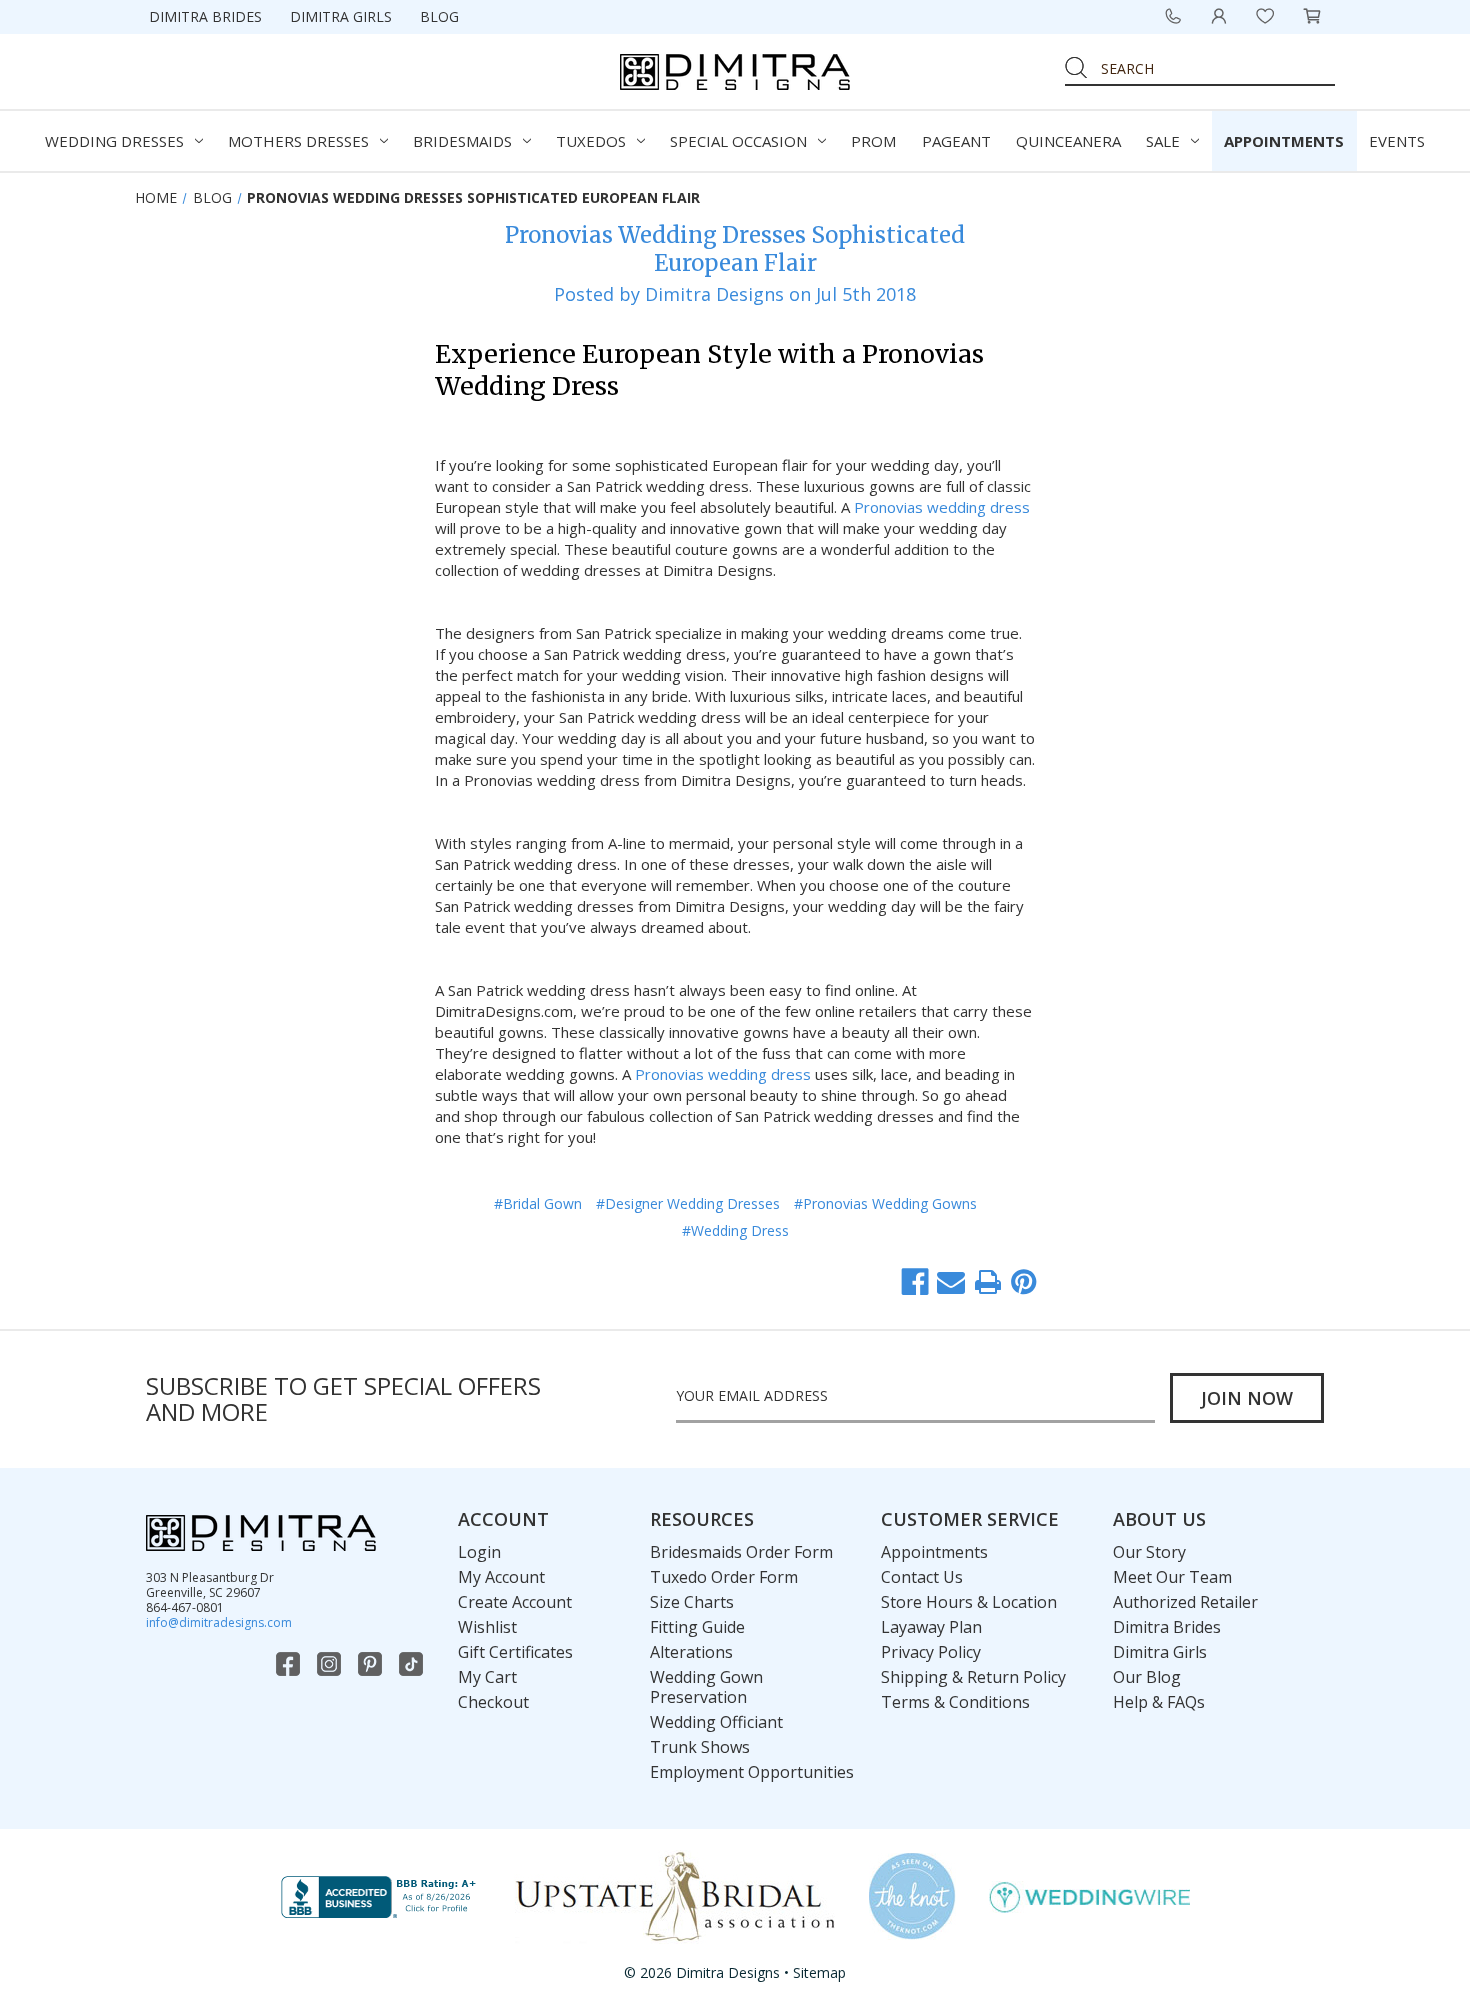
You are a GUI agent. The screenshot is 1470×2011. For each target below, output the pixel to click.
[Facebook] (915, 1282)
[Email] (951, 1282)
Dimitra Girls (341, 16)
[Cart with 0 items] (1312, 16)
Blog (439, 16)
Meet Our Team (1172, 1577)
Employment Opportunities (752, 1772)
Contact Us (922, 1577)
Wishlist (487, 1627)
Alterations (691, 1652)
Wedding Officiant (716, 1722)
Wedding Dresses (114, 141)
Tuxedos (591, 141)
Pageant (956, 141)
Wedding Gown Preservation (706, 1687)
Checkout (493, 1702)
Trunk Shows (700, 1747)
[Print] (988, 1282)
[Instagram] (331, 1664)
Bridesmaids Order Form (741, 1552)
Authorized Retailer (1185, 1602)
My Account (501, 1577)
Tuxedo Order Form (724, 1577)
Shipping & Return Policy (973, 1677)
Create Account (515, 1602)
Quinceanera (1068, 141)
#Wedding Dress (735, 1230)
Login (479, 1552)
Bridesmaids (462, 141)
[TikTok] (413, 1664)
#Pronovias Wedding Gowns (885, 1203)
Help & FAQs (1159, 1702)
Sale (1163, 141)
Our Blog (1147, 1677)
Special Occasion (738, 141)
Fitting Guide (697, 1627)
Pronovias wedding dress (942, 507)
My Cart (487, 1677)
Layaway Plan (931, 1627)
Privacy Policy (931, 1652)
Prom (873, 141)
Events (1397, 141)
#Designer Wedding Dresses (688, 1203)
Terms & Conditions (955, 1702)
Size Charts (692, 1602)
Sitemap (819, 1972)
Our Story (1149, 1552)
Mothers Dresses (298, 141)
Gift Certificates (515, 1652)
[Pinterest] (1024, 1282)
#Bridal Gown (538, 1203)
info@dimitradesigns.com (219, 1622)
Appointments (1284, 141)
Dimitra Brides (205, 16)
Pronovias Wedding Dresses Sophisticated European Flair (735, 249)
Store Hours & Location (969, 1602)
